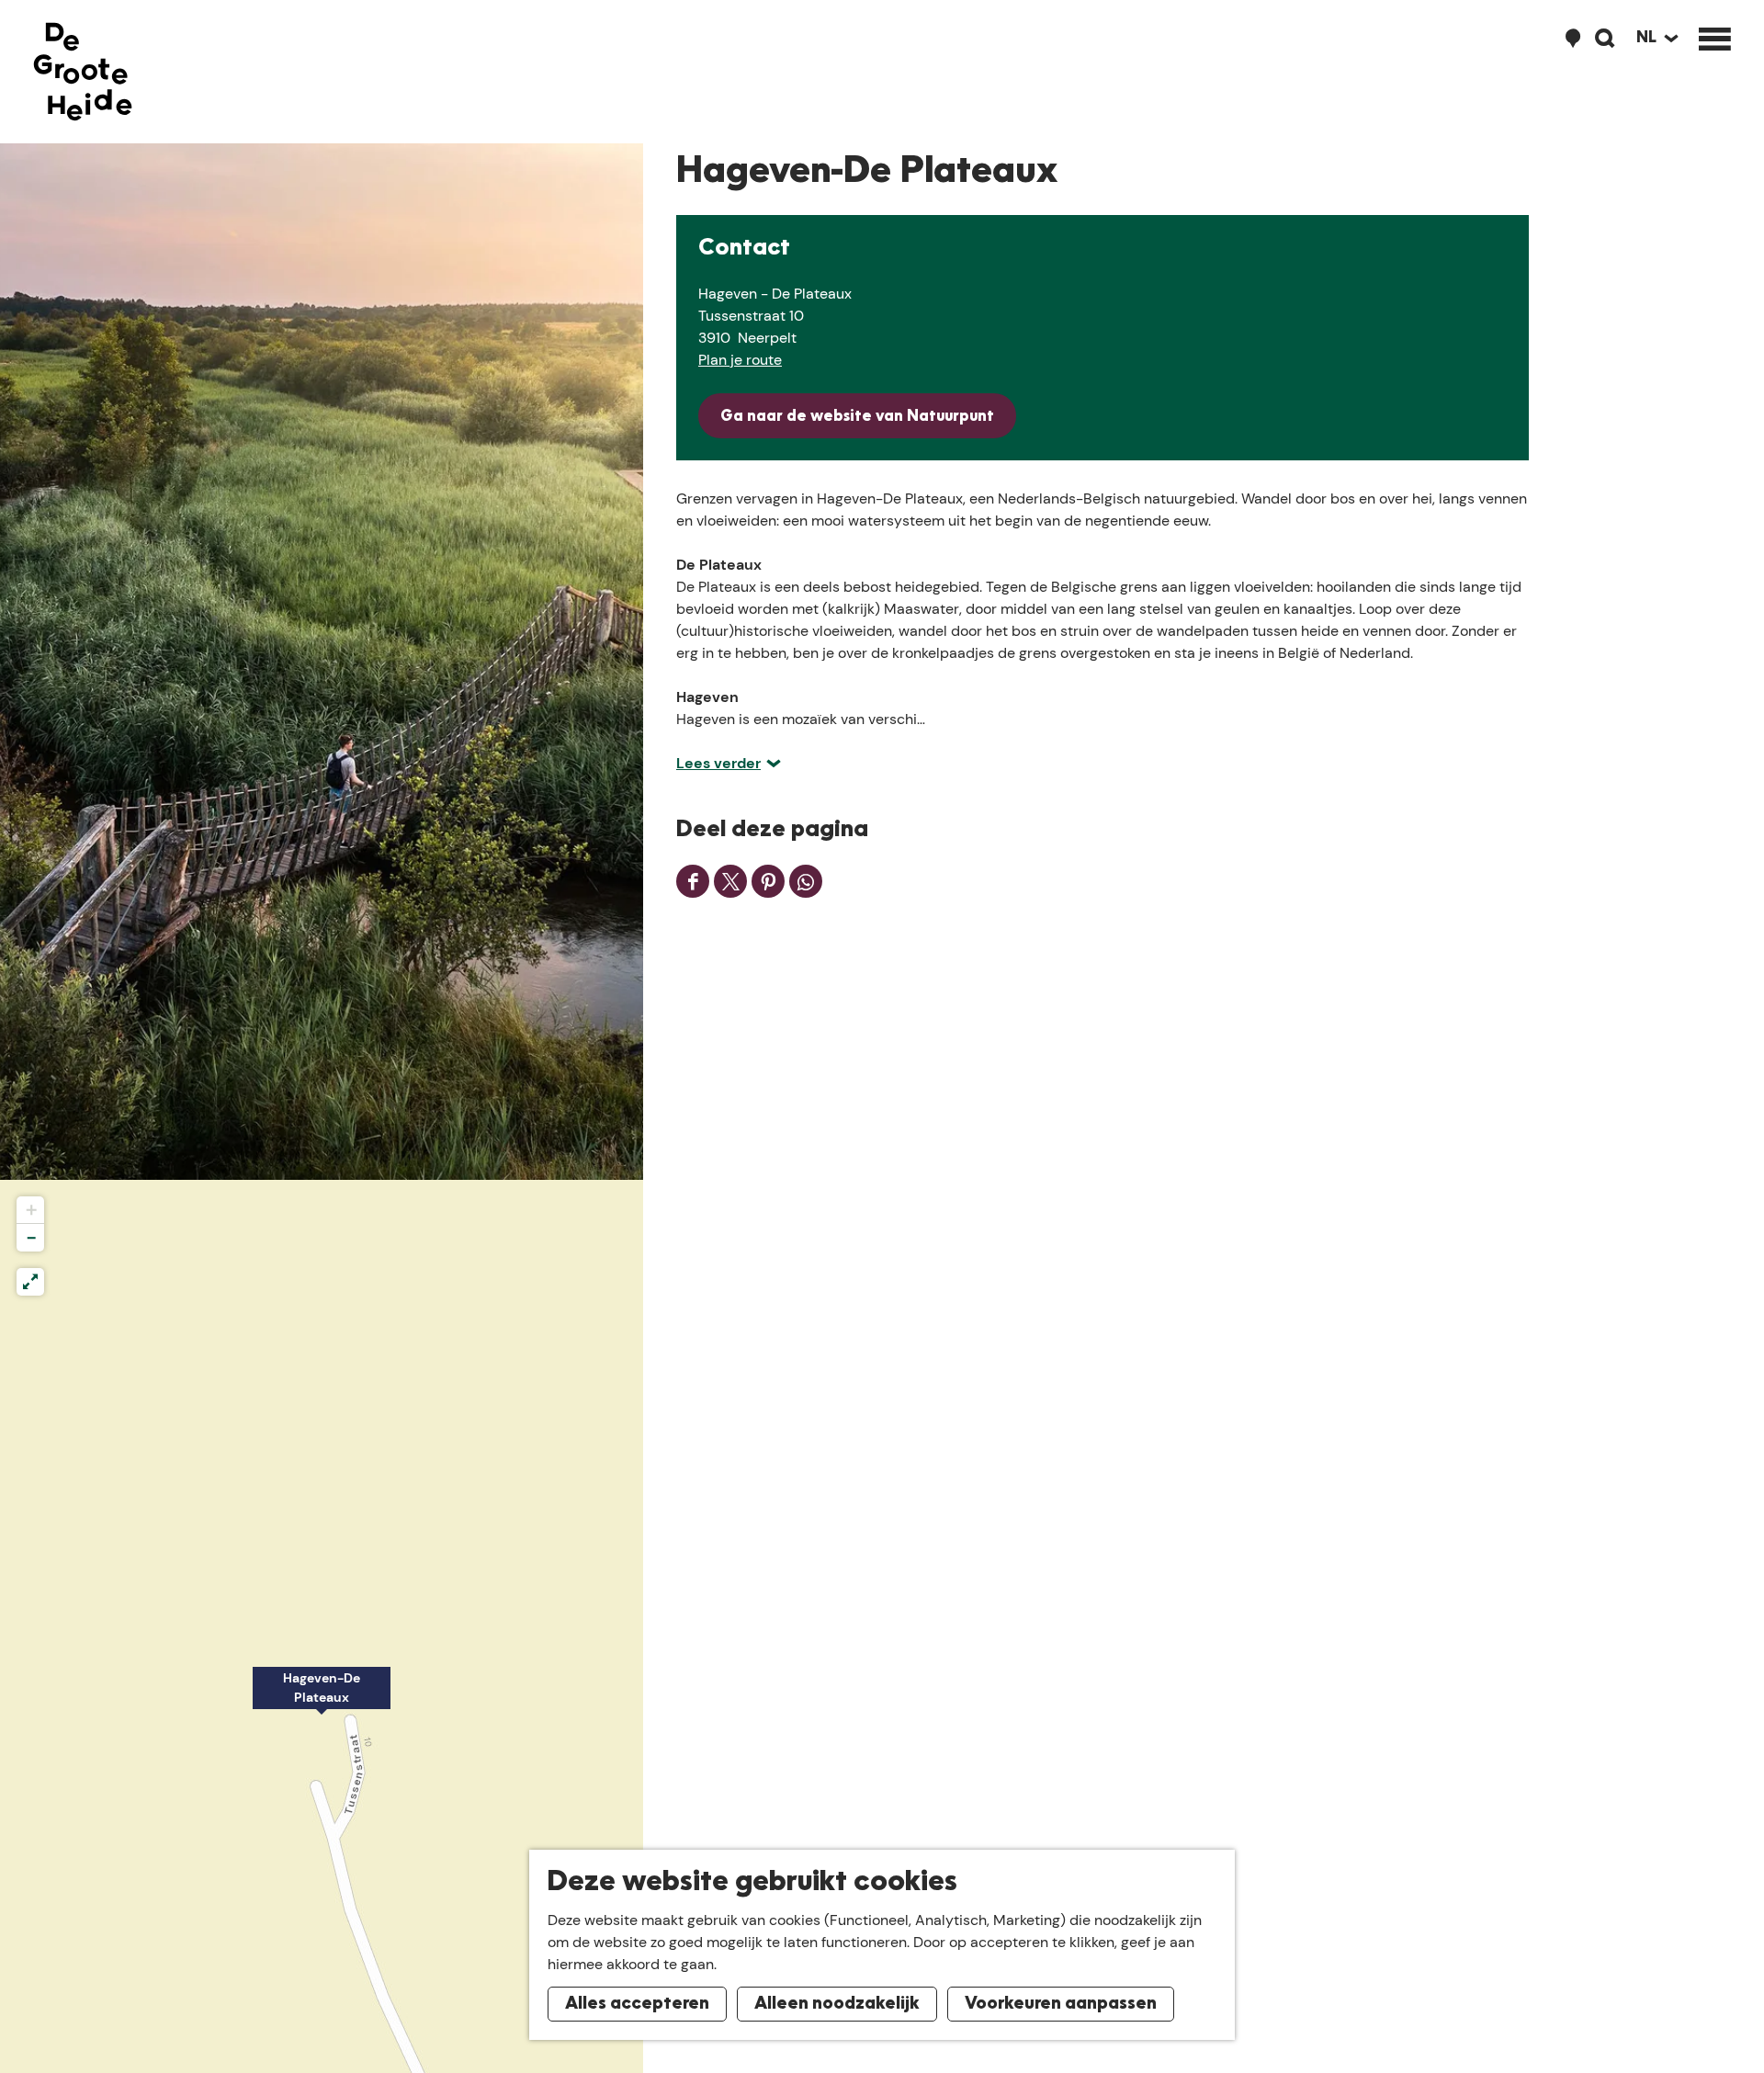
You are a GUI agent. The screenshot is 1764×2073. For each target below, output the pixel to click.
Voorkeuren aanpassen (1061, 2004)
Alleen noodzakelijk (837, 2004)
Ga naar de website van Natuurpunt (857, 417)
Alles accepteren (637, 2004)
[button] (322, 1698)
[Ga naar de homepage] (83, 72)
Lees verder (718, 763)
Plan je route (740, 360)
